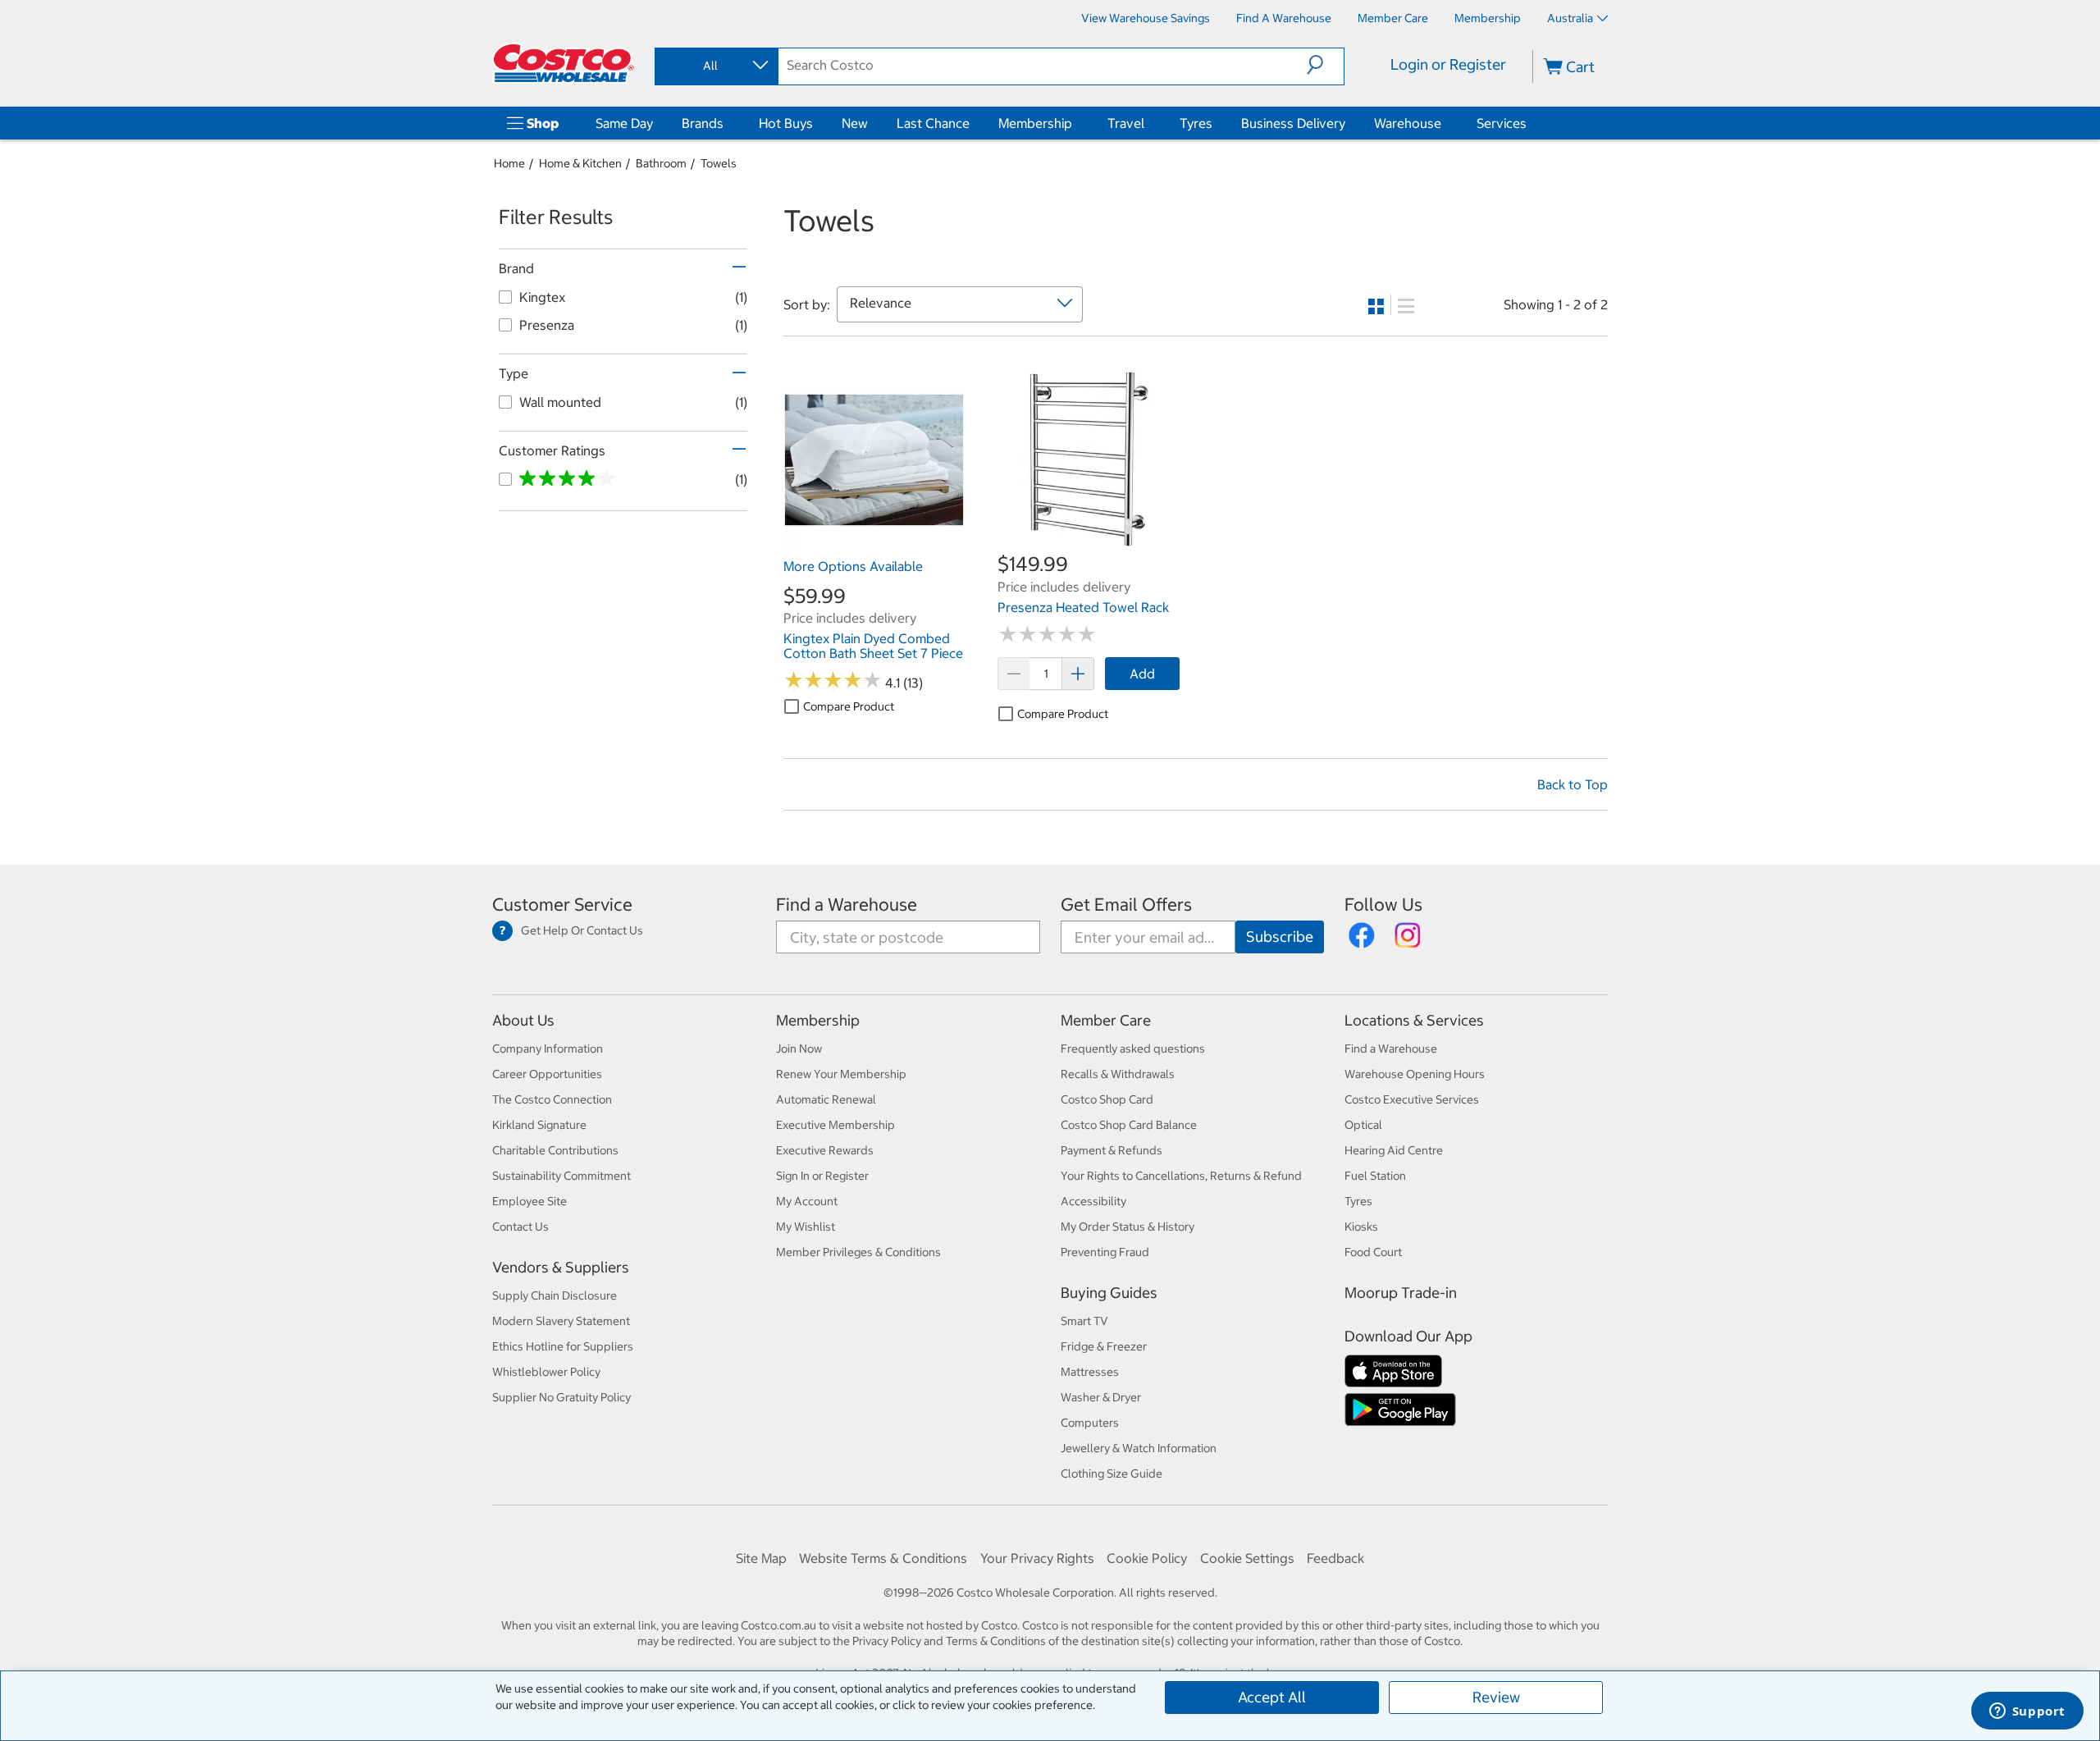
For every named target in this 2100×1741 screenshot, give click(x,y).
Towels (719, 163)
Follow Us (1383, 905)
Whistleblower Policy (546, 1372)
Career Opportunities (547, 1074)
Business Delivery (1293, 123)
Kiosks (1361, 1227)
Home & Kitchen (580, 163)
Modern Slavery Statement (561, 1321)
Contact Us (520, 1227)
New (855, 123)
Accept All (1272, 1697)
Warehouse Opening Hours (1415, 1074)
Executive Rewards (825, 1150)
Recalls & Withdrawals (1118, 1074)
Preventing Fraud (1105, 1252)
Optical (1363, 1125)
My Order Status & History (1128, 1227)
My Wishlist (806, 1227)
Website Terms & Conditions (883, 1558)
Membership (1035, 123)
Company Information (548, 1049)
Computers (1090, 1423)
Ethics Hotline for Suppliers (563, 1346)
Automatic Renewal (826, 1099)
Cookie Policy (1147, 1558)
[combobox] (715, 66)
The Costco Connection (552, 1099)
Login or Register (1448, 64)
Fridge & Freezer (1104, 1346)
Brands (703, 123)
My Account (807, 1201)
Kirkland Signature (539, 1125)
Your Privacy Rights (1037, 1558)
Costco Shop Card (1107, 1099)
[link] (874, 542)
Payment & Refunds (1112, 1150)
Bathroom (661, 163)
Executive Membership (835, 1125)
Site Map (761, 1558)
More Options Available (853, 566)
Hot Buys (786, 123)
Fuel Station (1375, 1176)
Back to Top (1573, 784)
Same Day (624, 123)
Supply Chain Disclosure (555, 1295)
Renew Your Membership (841, 1074)
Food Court (1373, 1252)
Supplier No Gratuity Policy (562, 1397)
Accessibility (1093, 1201)
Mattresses (1090, 1372)
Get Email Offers (1126, 905)
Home (509, 163)
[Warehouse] (1445, 123)
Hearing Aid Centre (1394, 1150)
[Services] (1530, 123)
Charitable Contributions (555, 1150)
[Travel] (1148, 123)
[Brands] (727, 123)
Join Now (799, 1049)
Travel (1126, 123)
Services (1502, 123)
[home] (564, 63)
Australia (1570, 18)
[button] (1325, 65)
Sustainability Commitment (562, 1176)
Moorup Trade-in (1401, 1293)
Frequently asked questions (1133, 1049)
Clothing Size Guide (1112, 1474)
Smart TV (1084, 1321)
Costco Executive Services (1412, 1099)
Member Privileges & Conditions (858, 1252)
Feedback (1335, 1558)
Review (1496, 1697)
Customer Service (562, 905)
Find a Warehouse (847, 905)
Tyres (1196, 123)
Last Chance (933, 123)
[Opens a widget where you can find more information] (2027, 1712)
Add (1142, 674)
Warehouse (1408, 123)
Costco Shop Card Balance (1129, 1125)
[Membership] (1075, 123)
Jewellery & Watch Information (1139, 1448)
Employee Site (530, 1201)
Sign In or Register (822, 1176)
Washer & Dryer (1101, 1397)
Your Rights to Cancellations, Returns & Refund (1181, 1176)
